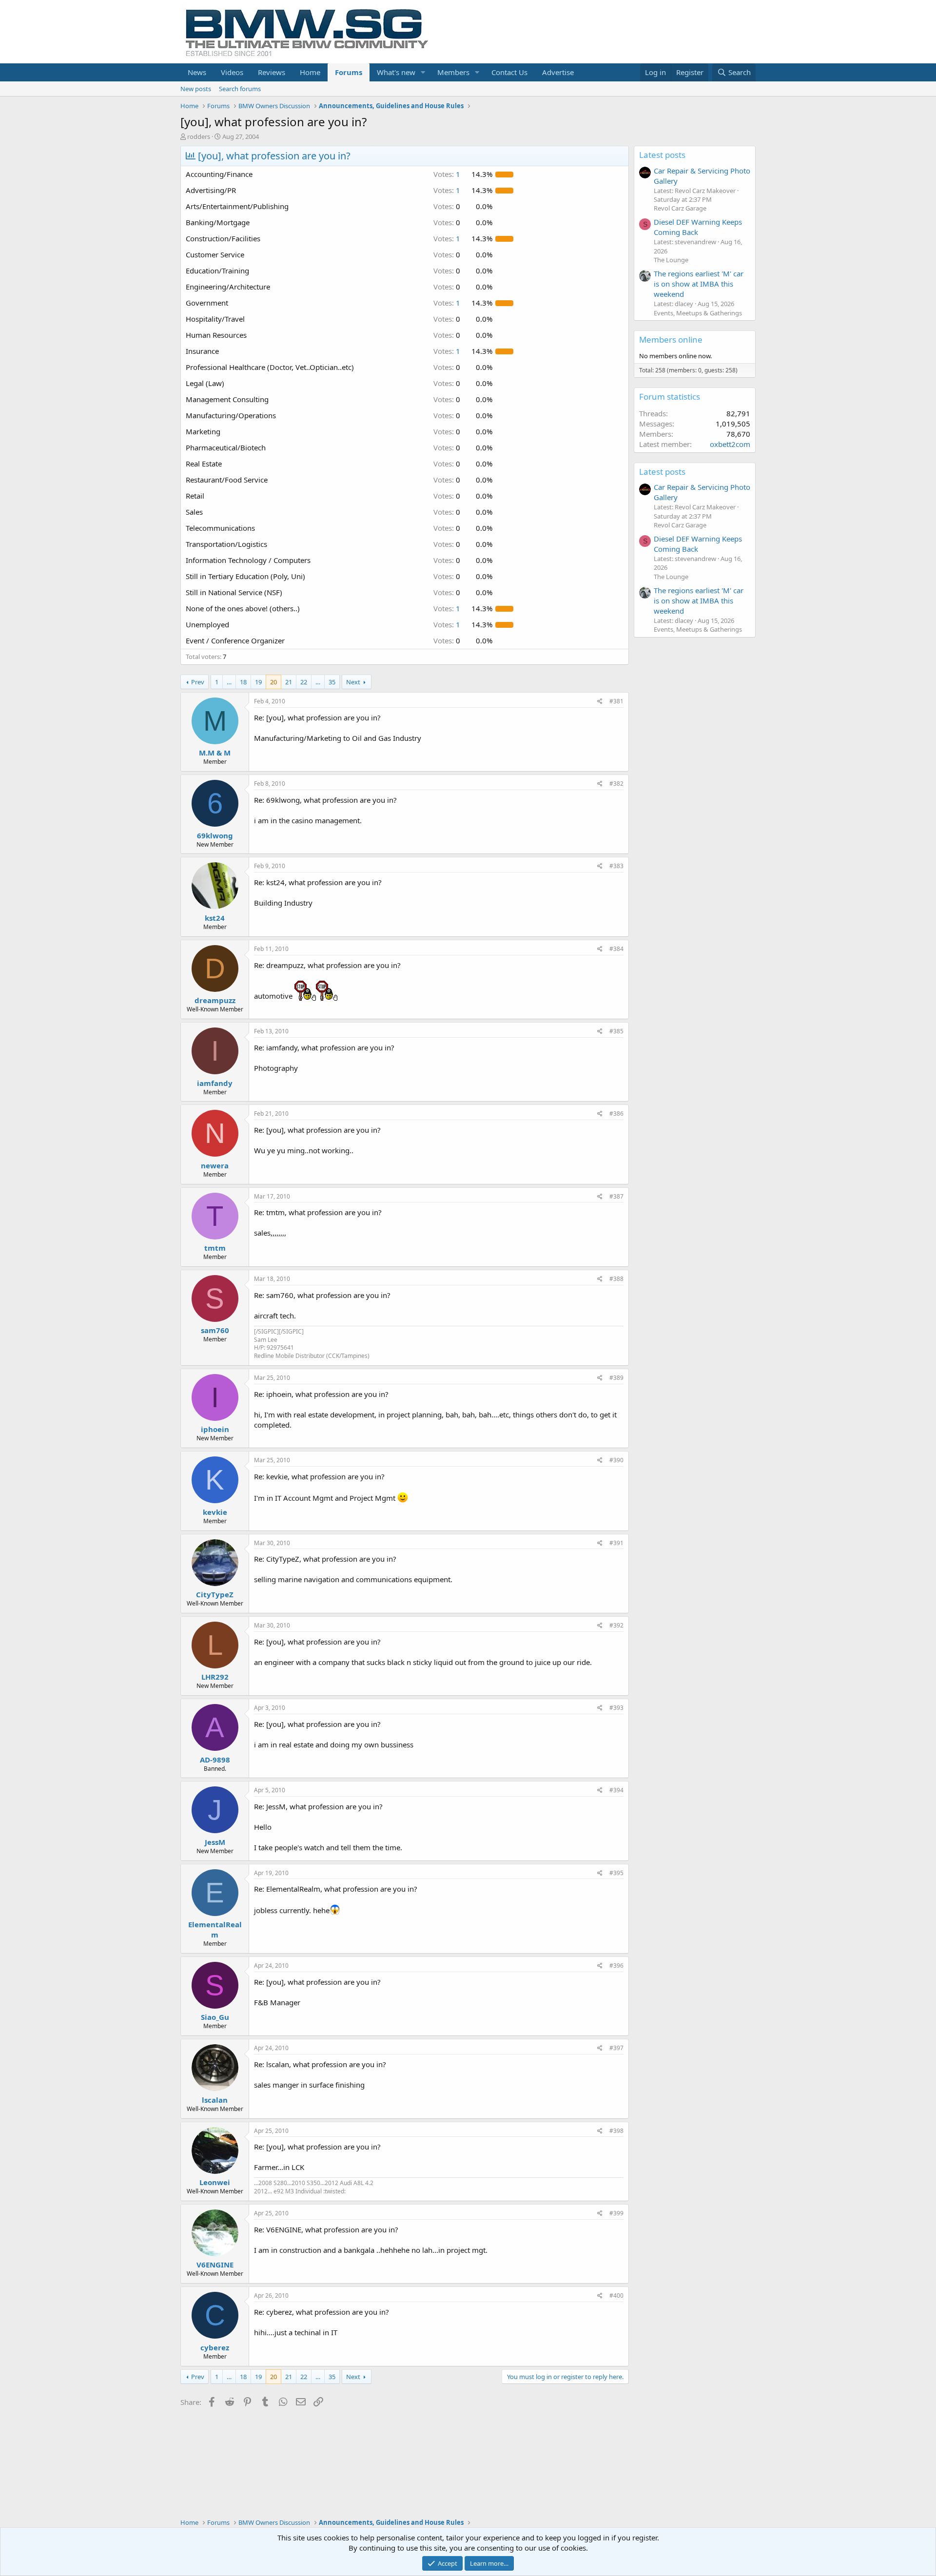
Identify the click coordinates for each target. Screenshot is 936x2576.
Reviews (272, 72)
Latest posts (662, 155)
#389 (616, 1378)
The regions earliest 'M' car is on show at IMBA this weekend (699, 284)
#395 (616, 1873)
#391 (616, 1543)
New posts (196, 89)
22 (304, 682)
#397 (616, 2048)
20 (273, 682)
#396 (616, 1966)
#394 (616, 1790)
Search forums (240, 89)
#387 (616, 1196)
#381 (616, 701)
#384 (616, 949)
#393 (616, 1708)
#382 (616, 784)
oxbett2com (730, 444)
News (197, 72)
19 (258, 682)
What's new (396, 72)
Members (453, 72)
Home (310, 72)
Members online (671, 339)
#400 (616, 2295)
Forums (349, 72)
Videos (232, 72)
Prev (198, 682)
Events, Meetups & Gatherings (698, 313)
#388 (616, 1279)
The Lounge (671, 260)
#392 (616, 1625)
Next (353, 682)
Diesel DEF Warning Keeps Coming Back (698, 227)
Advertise (558, 72)
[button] (423, 72)
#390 (616, 1460)
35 (332, 682)
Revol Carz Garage (680, 208)
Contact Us (509, 72)
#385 (616, 1031)
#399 (616, 2213)
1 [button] (447, 174)
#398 (616, 2131)
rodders (199, 136)
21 (289, 682)
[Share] (600, 702)
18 (243, 682)
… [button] (229, 682)
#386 (616, 1114)
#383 (616, 866)
